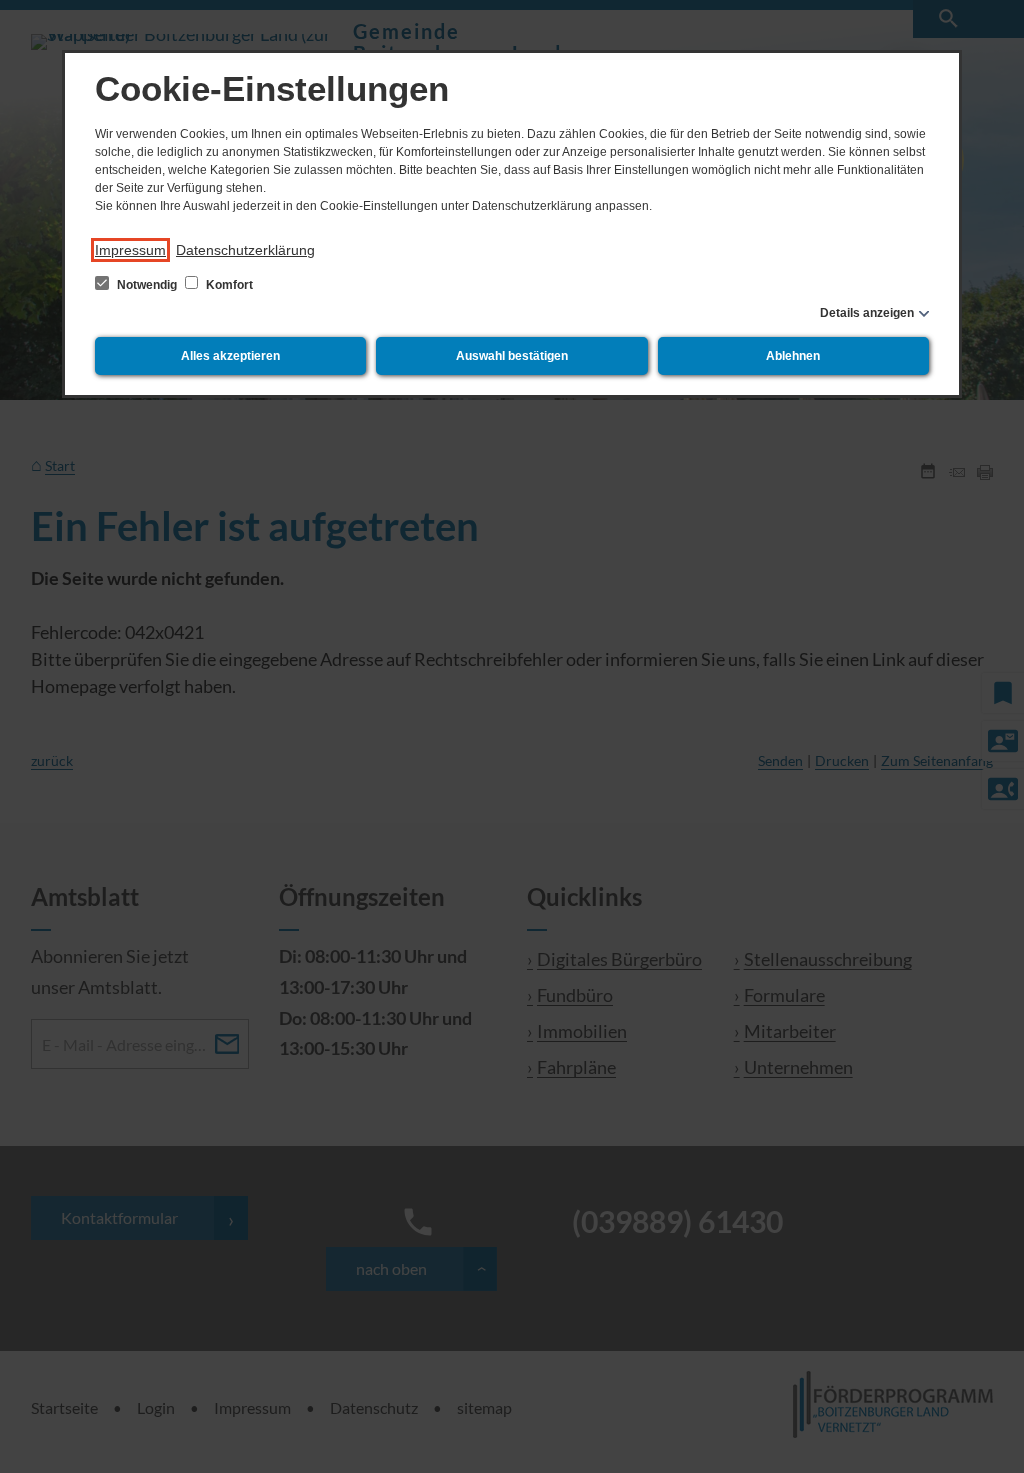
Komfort (228, 285)
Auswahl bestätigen (512, 356)
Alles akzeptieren (230, 356)
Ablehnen (793, 356)
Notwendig (147, 285)
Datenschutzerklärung (245, 250)
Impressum (130, 250)
